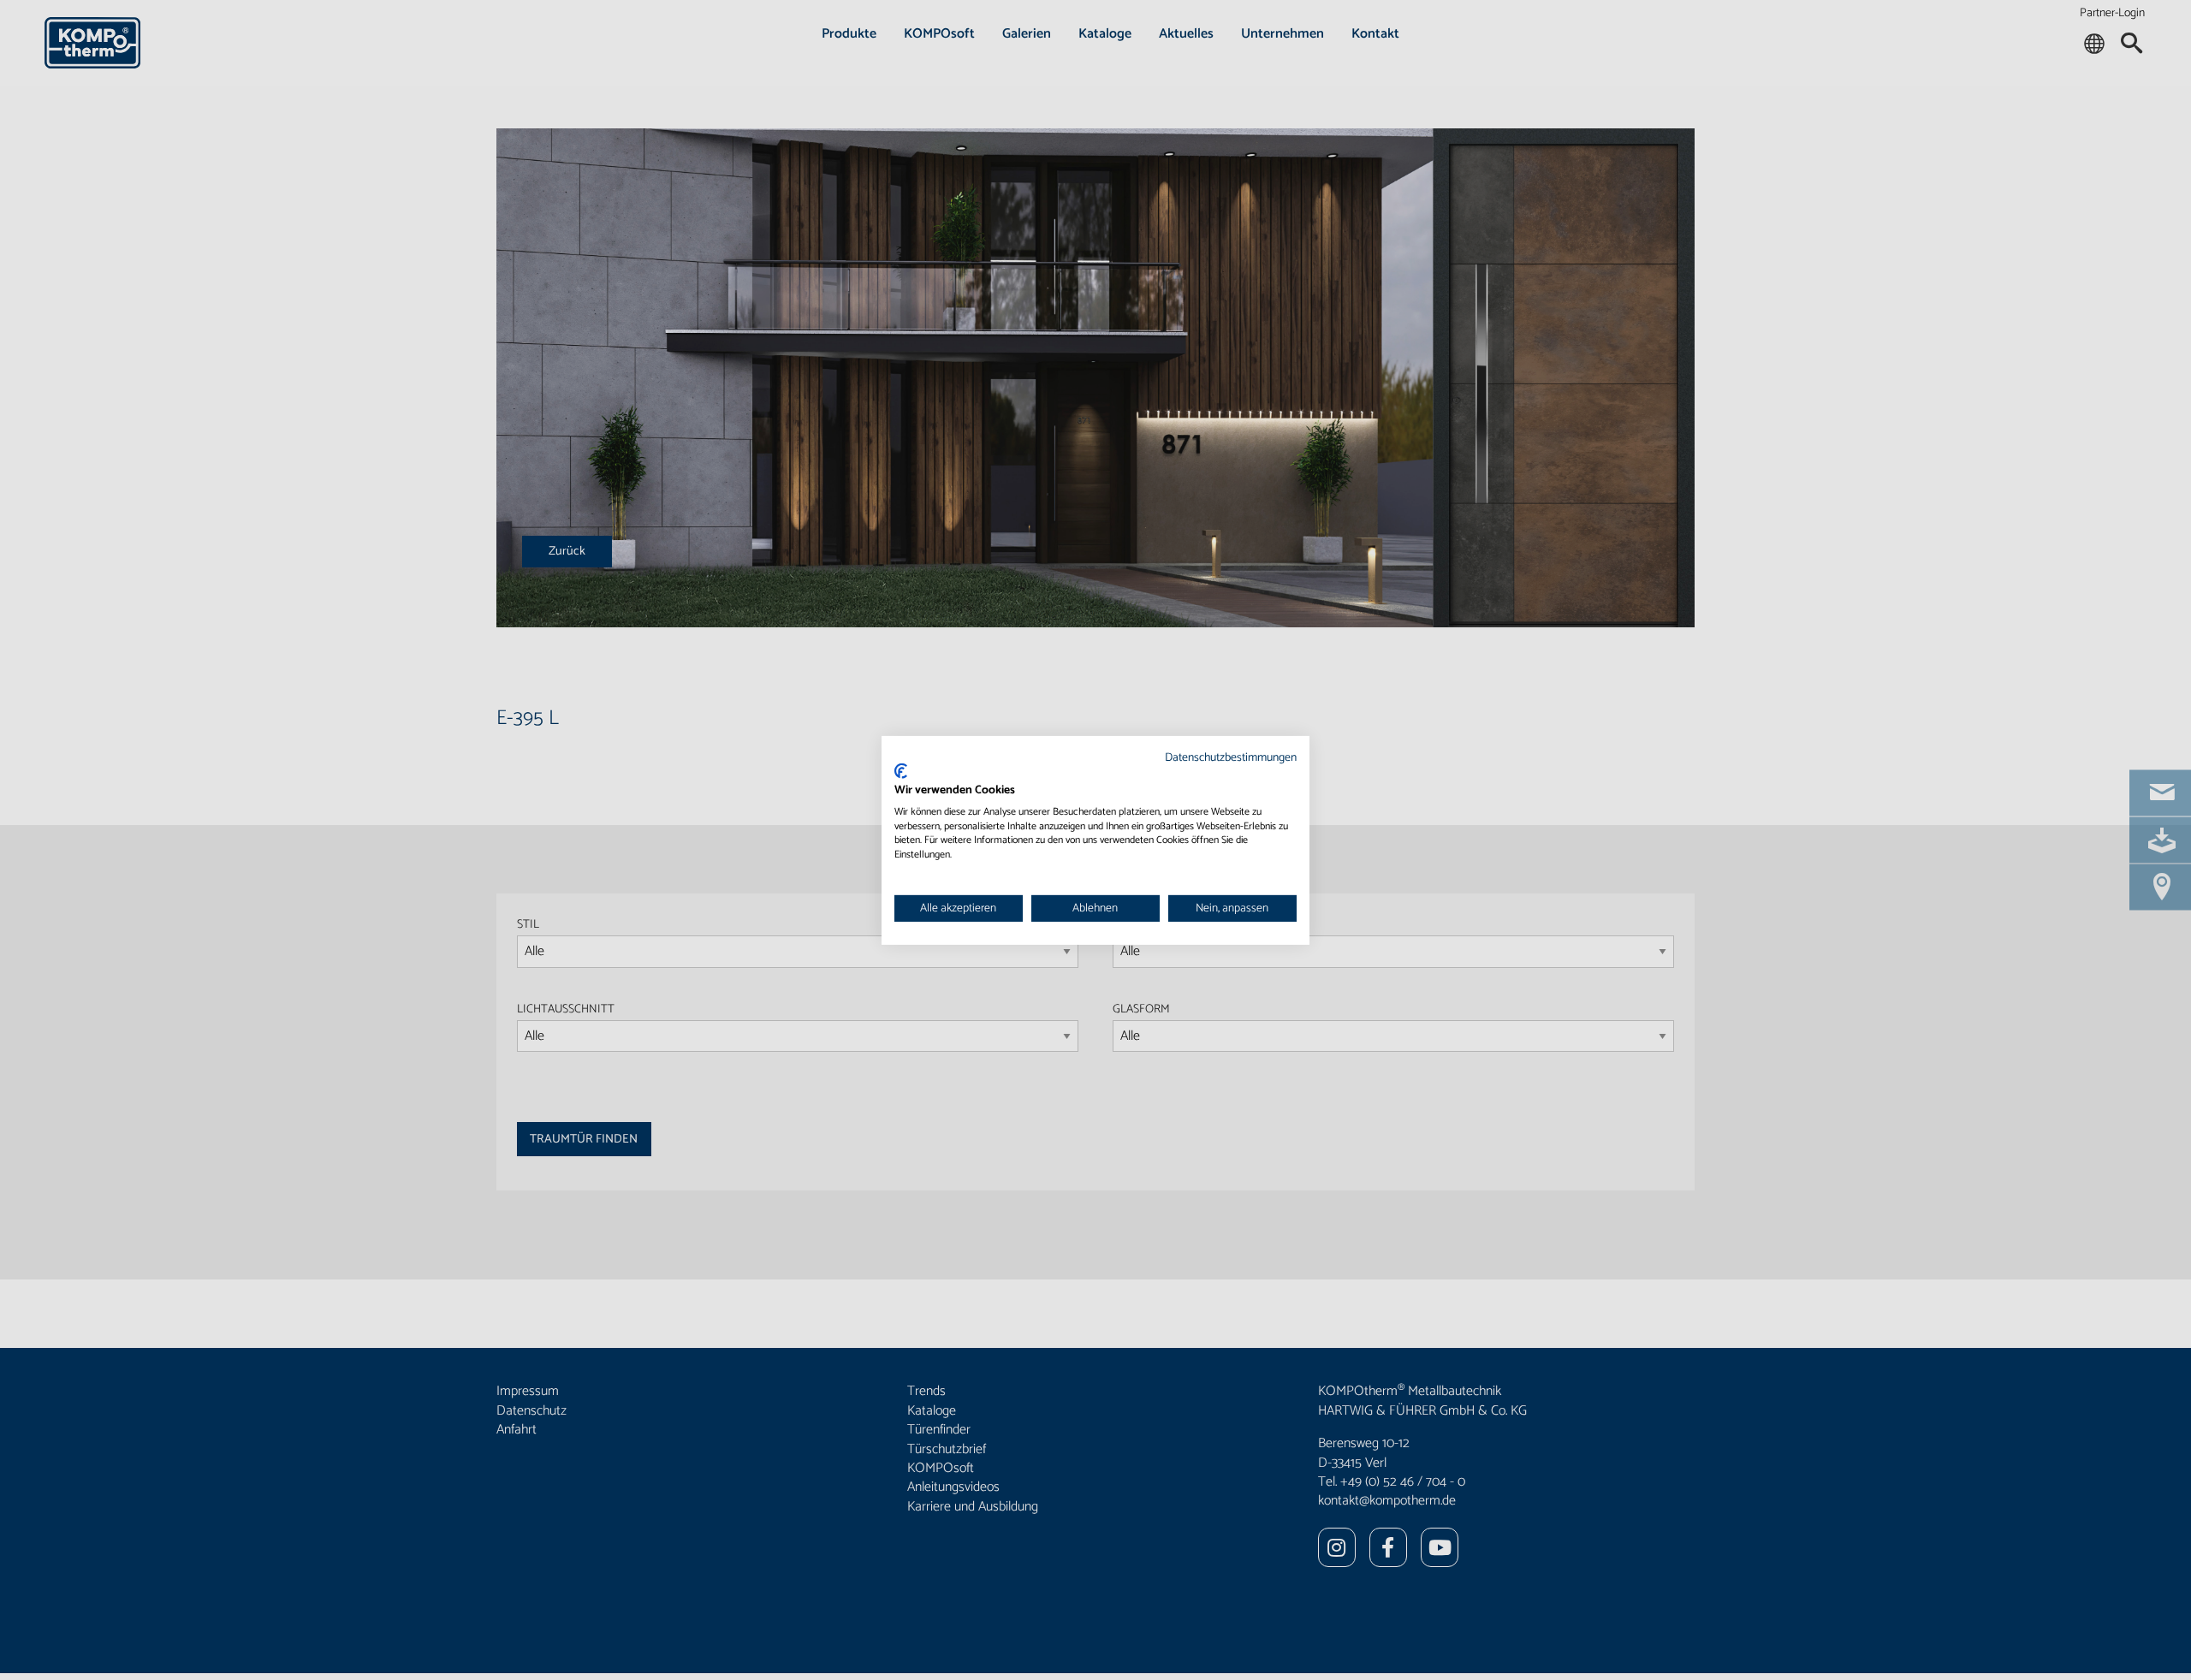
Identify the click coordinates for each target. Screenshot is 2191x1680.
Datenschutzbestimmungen (1231, 757)
